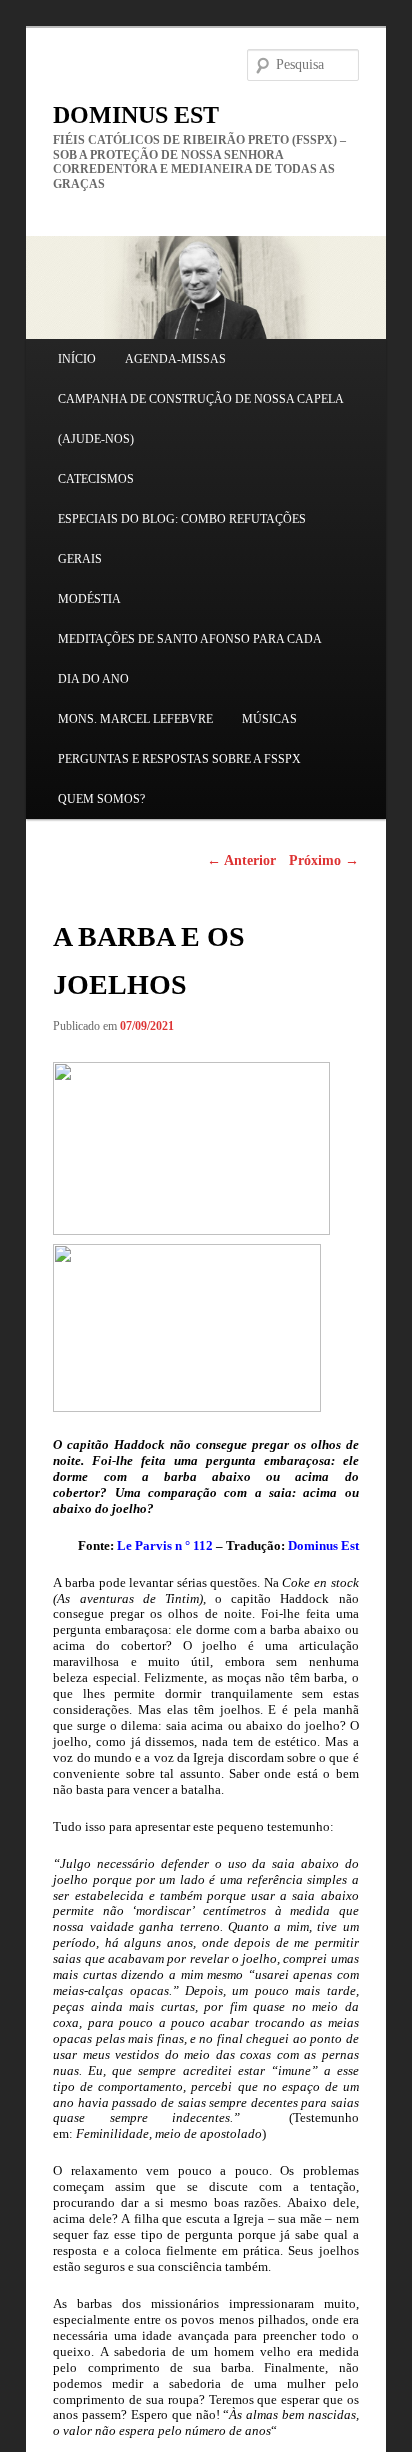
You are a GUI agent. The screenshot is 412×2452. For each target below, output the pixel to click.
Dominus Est (322, 1545)
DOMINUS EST (136, 115)
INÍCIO (77, 359)
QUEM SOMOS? (101, 799)
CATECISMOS (96, 479)
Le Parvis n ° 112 (165, 1545)
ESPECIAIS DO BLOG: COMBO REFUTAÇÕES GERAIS (182, 539)
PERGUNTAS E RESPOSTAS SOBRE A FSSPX (179, 759)
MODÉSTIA (89, 599)
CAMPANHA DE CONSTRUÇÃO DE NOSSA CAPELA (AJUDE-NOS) (200, 419)
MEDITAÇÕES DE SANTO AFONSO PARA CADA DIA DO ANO (189, 659)
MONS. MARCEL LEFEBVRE (135, 719)
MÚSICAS (269, 719)
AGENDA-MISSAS (175, 359)
